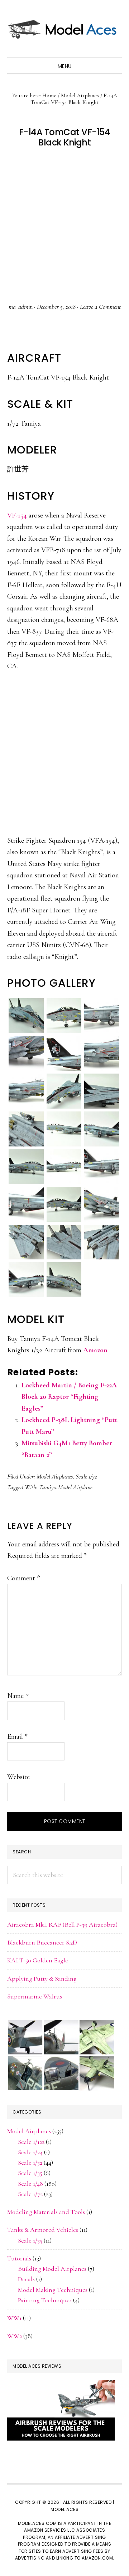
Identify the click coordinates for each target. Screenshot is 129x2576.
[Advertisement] (64, 226)
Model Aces (64, 29)
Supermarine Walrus (35, 1996)
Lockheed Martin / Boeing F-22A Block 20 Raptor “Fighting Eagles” (69, 1397)
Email (17, 1737)
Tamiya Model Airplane (66, 1487)
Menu (65, 66)
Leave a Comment (100, 307)
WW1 (14, 2318)
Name (18, 1696)
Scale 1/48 (30, 2184)
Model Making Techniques (53, 2290)
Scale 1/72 (86, 1476)
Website (18, 1777)
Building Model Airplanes (52, 2269)
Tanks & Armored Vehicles (43, 2230)
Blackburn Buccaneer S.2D (42, 1942)
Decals (26, 2279)
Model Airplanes (55, 1476)
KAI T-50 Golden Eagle (38, 1960)
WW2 (15, 2336)
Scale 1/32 (30, 2163)
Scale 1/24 (30, 2152)
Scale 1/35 (30, 2173)
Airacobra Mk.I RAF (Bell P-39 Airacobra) (62, 1924)
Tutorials (19, 2258)
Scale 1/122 (31, 2142)
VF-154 (17, 515)
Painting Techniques (45, 2300)
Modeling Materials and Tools (46, 2212)
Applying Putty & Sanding (42, 1978)
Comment (23, 1578)
